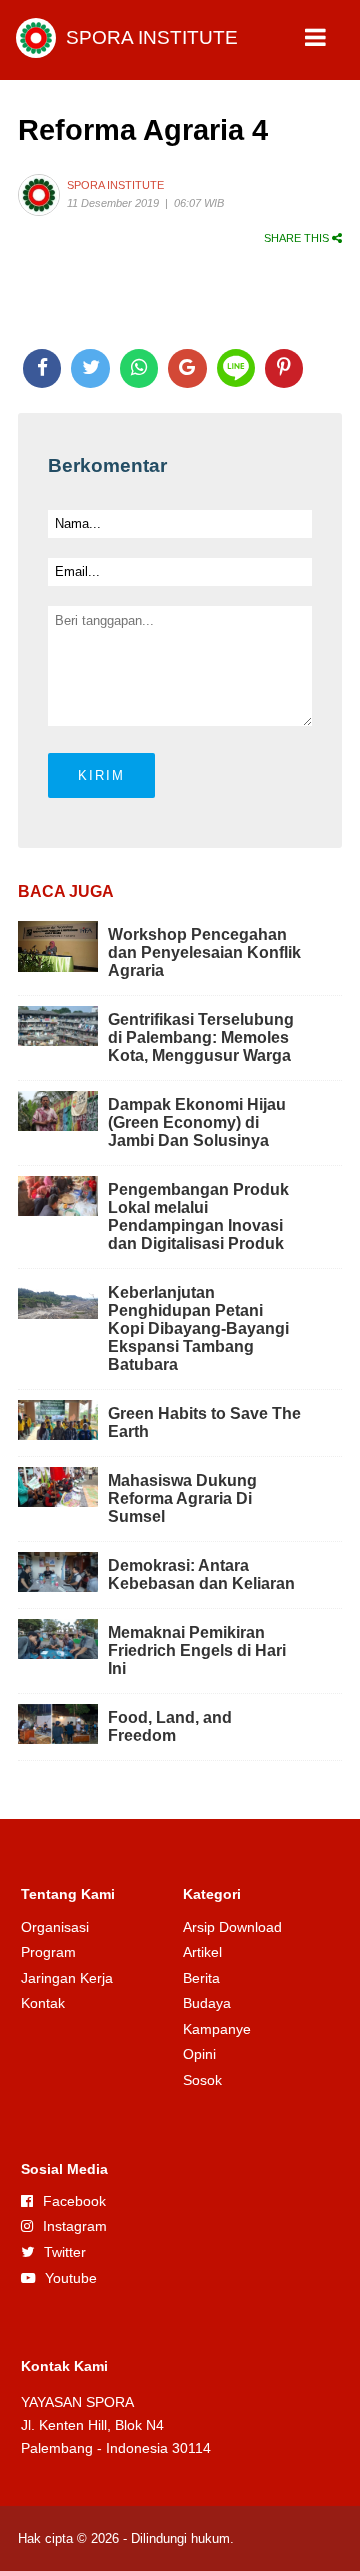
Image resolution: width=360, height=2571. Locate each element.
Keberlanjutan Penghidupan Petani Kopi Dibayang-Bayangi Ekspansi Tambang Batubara (198, 1328)
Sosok (202, 2080)
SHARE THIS (298, 238)
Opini (199, 2054)
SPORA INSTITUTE (152, 37)
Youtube (71, 2278)
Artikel (202, 1952)
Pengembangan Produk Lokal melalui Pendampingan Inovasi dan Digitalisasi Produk (198, 1216)
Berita (201, 1978)
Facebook (74, 2201)
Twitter (65, 2252)
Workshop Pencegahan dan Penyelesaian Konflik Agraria (204, 952)
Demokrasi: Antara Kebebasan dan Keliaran (201, 1574)
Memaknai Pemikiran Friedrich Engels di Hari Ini (197, 1650)
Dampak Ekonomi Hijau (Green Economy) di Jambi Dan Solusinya (197, 1122)
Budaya (207, 2003)
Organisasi (55, 1927)
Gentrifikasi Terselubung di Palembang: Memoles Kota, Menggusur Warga (201, 1037)
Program (48, 1952)
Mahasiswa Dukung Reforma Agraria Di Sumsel (182, 1498)
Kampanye (217, 2029)
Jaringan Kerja (67, 1978)
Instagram (75, 2226)
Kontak (43, 2003)
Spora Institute (115, 185)
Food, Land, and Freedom (170, 1726)
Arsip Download (232, 1927)
